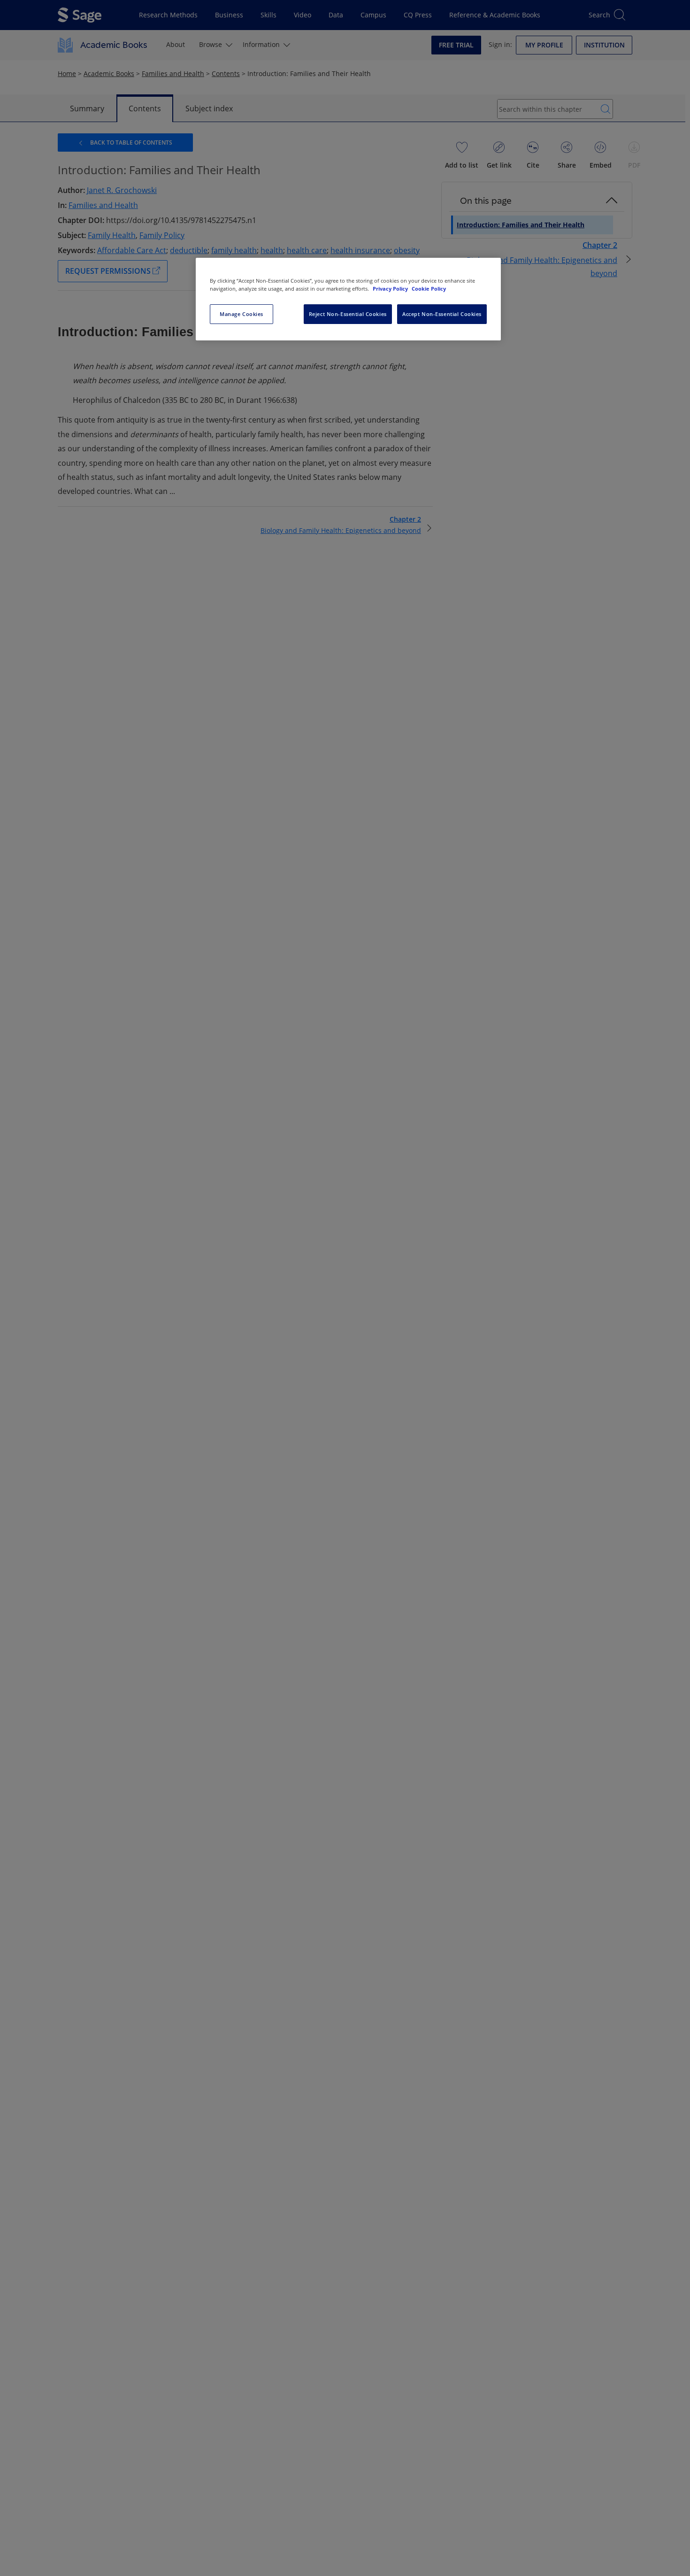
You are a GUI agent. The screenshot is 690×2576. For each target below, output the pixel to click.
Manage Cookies (241, 314)
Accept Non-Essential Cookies (442, 314)
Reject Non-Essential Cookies (348, 314)
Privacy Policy (391, 289)
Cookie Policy (429, 289)
